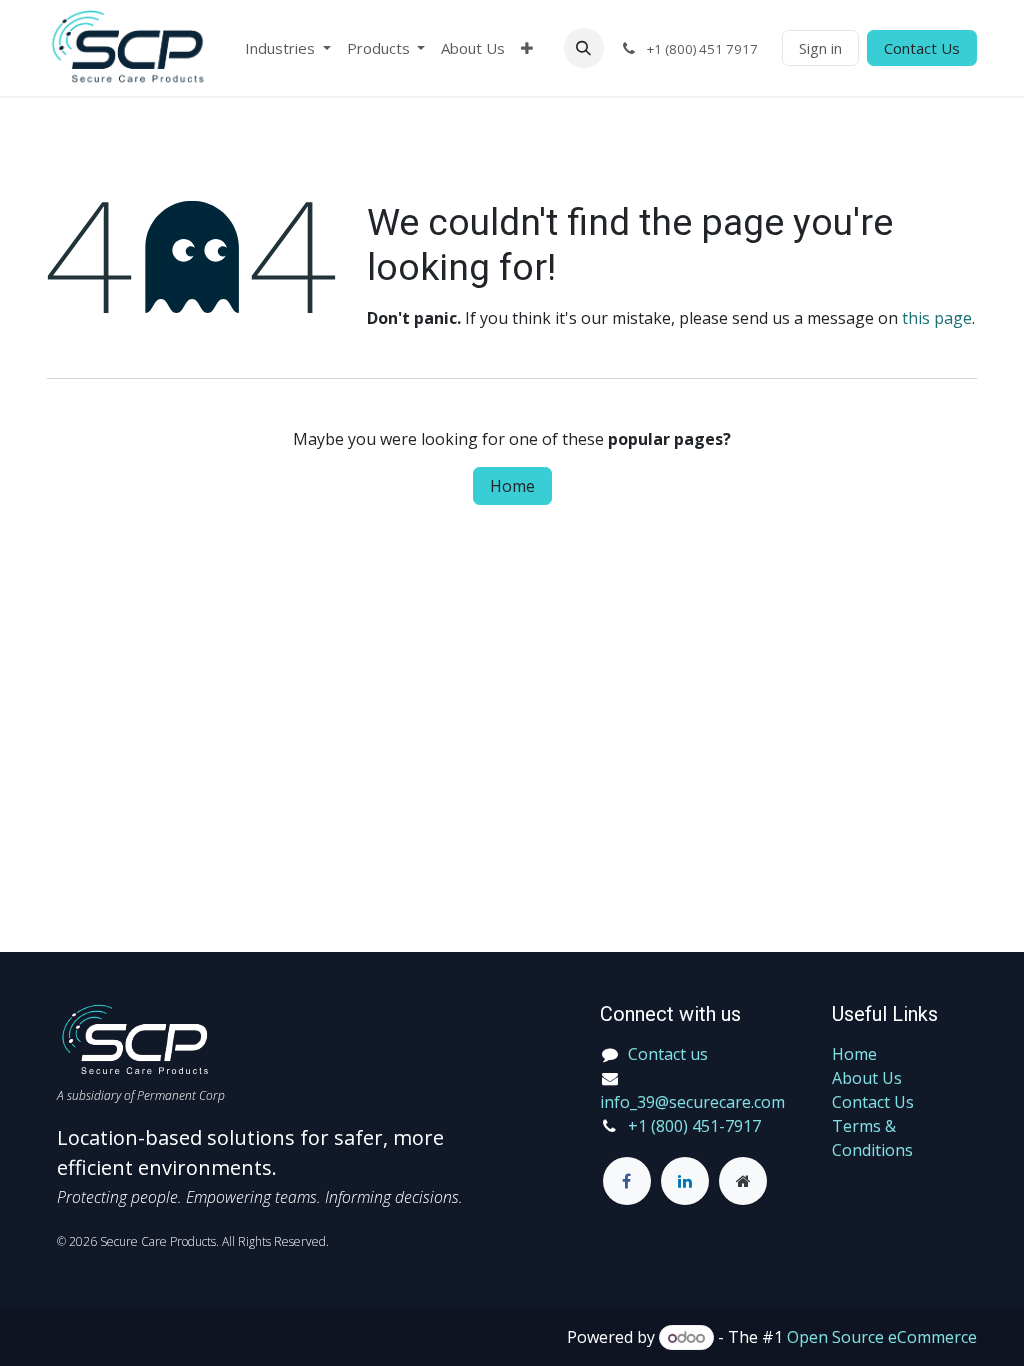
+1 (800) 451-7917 (694, 1126)
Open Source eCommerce (882, 1337)
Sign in (820, 48)
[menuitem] (288, 48)
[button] (584, 48)
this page (937, 318)
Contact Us (922, 48)
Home (512, 486)
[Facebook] (627, 1181)
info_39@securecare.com (692, 1102)
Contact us (668, 1054)
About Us (867, 1078)
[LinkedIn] (685, 1181)
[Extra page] (743, 1181)
